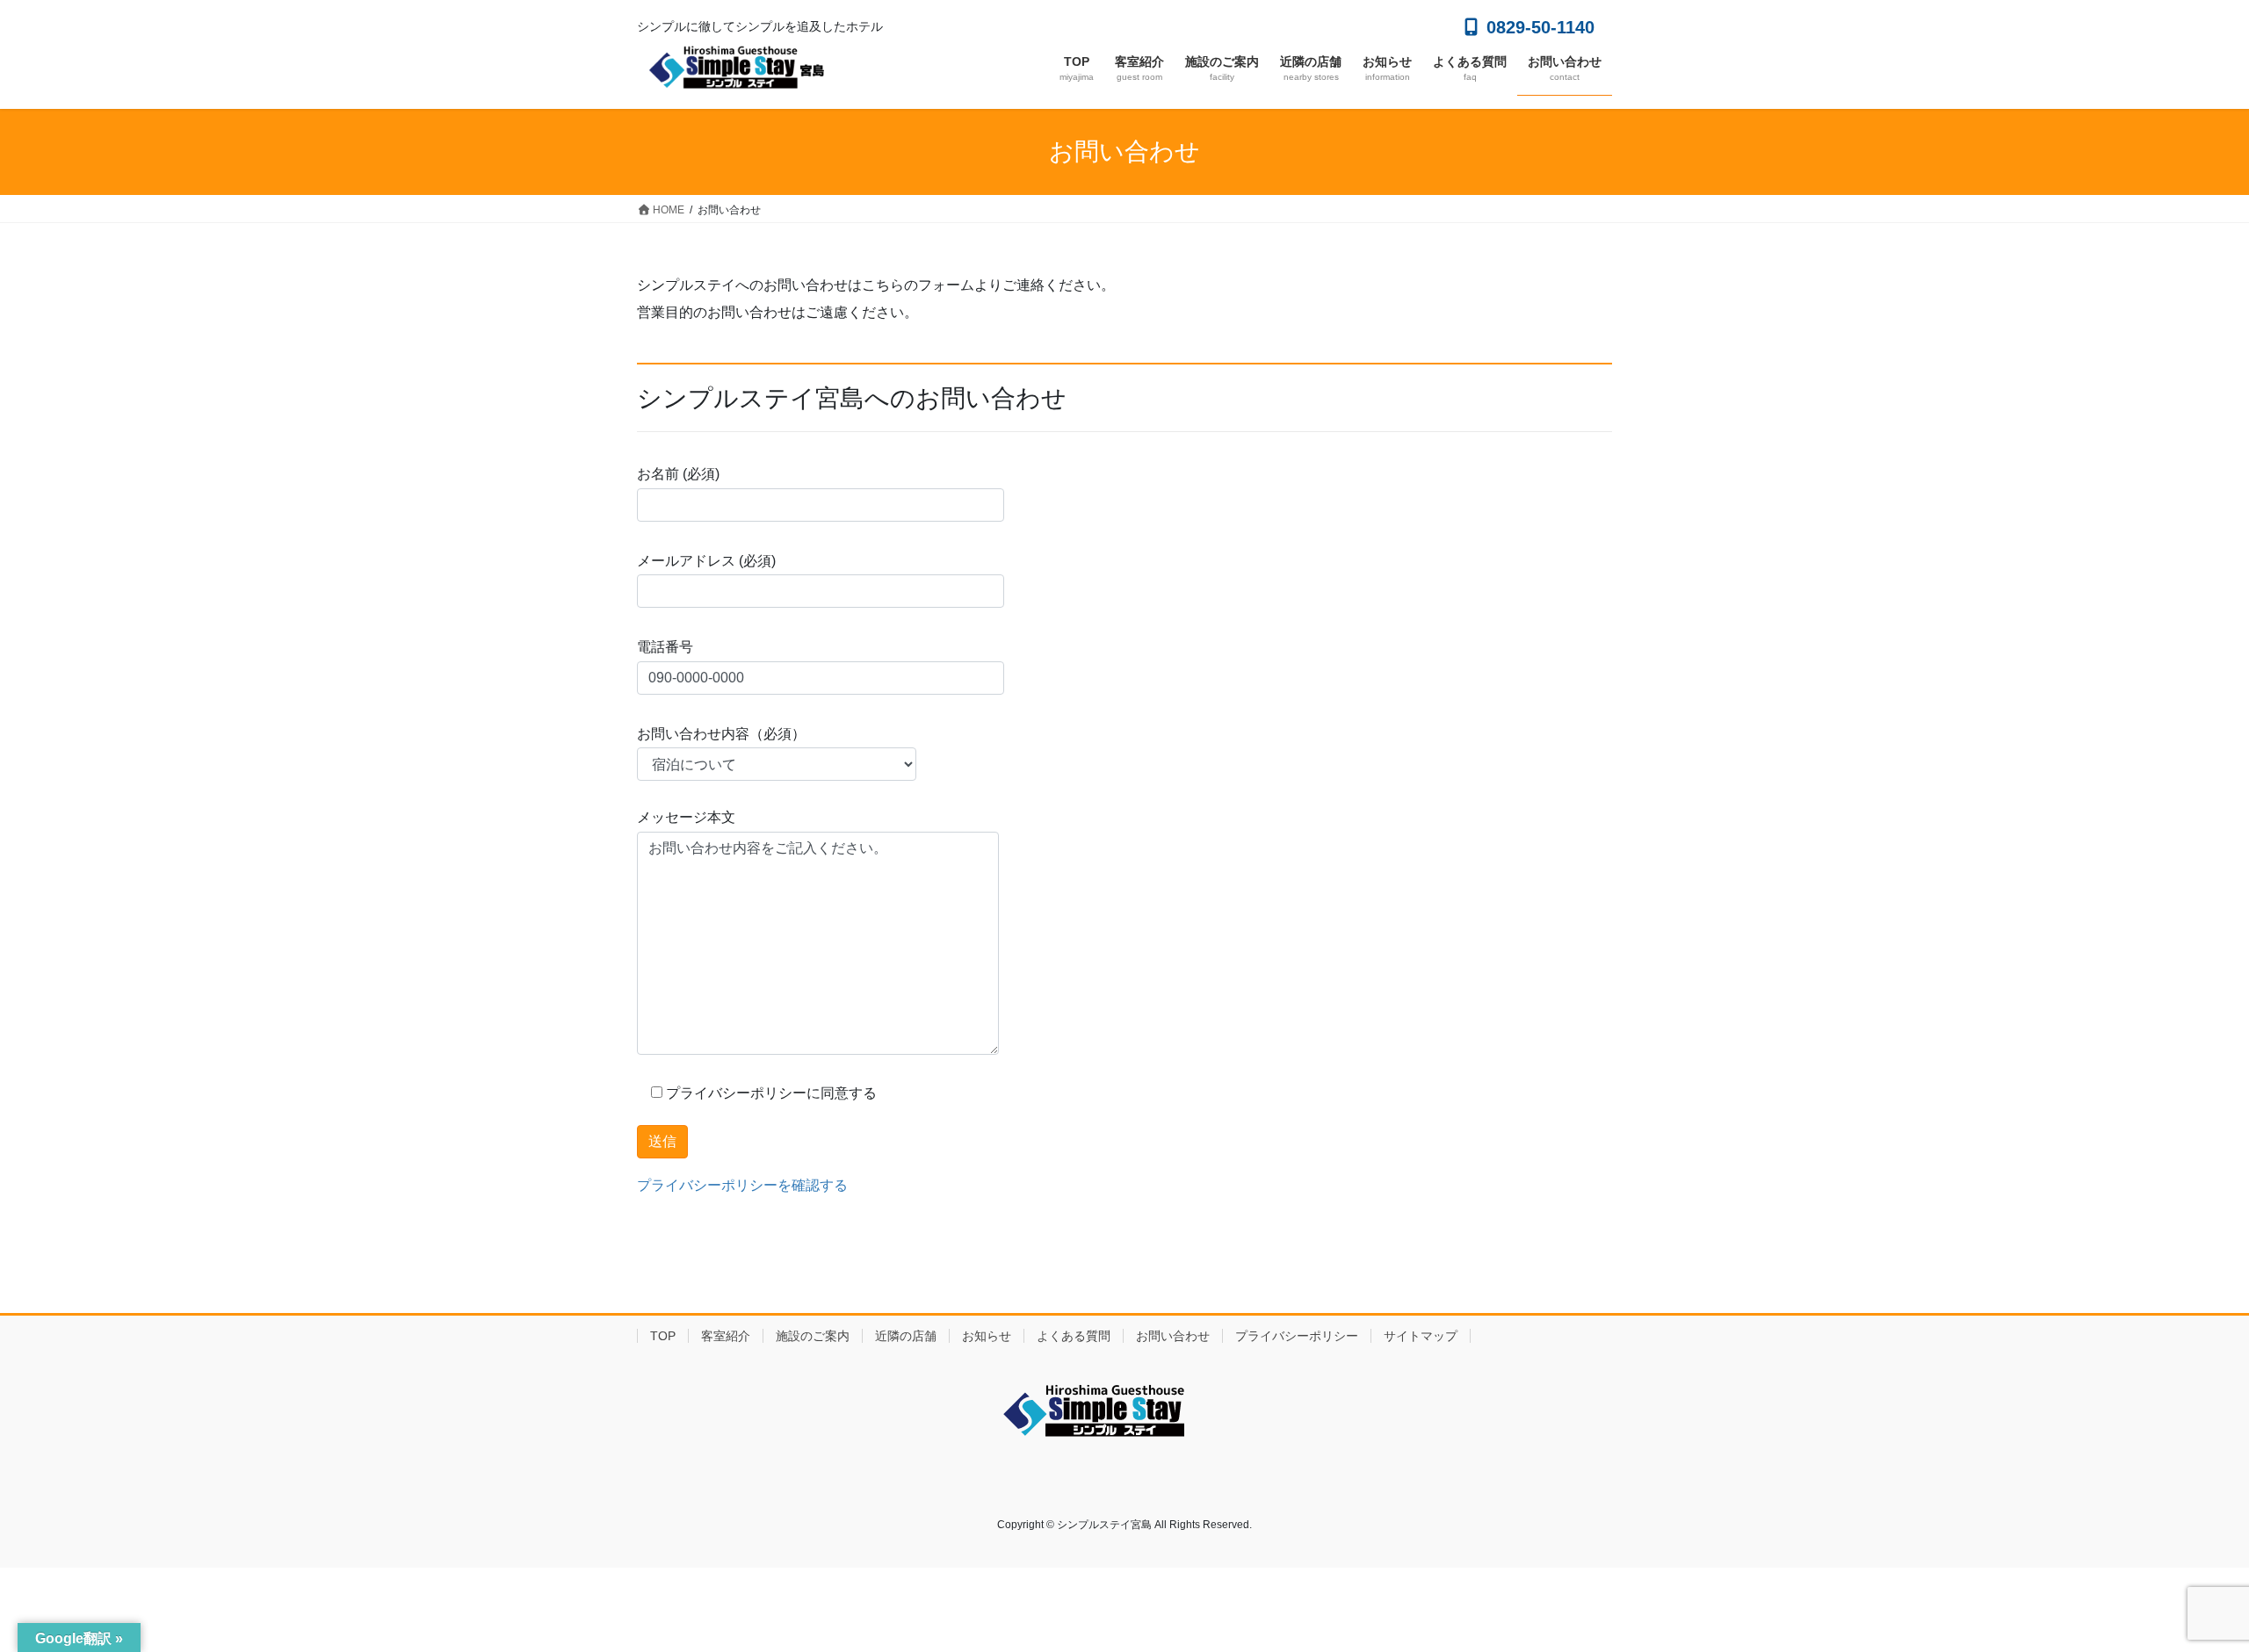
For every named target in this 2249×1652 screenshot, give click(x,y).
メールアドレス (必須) (706, 561)
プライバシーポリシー (1297, 1336)
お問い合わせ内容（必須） (721, 734)
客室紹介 (726, 1336)
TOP (663, 1336)
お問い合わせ (1173, 1336)
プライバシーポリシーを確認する (742, 1185)
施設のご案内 (813, 1336)
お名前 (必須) (678, 474)
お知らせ (987, 1336)
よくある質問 (1074, 1336)
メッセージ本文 (686, 817)
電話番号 (665, 647)
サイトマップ (1421, 1336)
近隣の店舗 (906, 1336)
